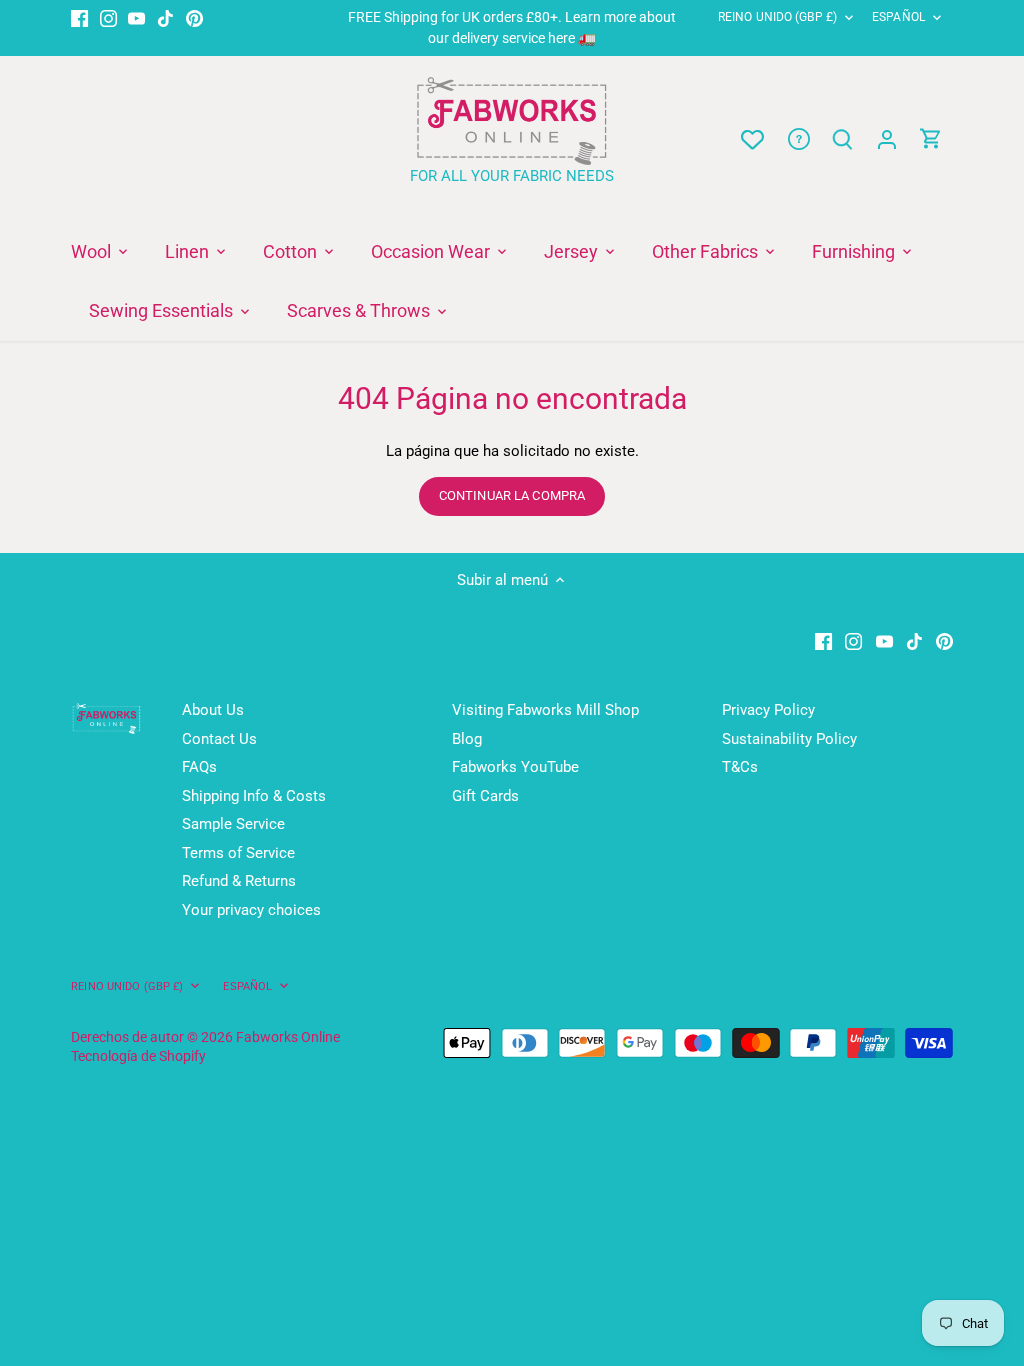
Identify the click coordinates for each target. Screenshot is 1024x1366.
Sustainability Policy (789, 739)
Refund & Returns (239, 881)
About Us (213, 710)
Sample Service (233, 824)
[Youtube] (136, 17)
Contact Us (219, 739)
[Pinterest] (194, 17)
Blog (467, 739)
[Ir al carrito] (931, 139)
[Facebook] (79, 17)
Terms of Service (238, 853)
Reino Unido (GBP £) (777, 17)
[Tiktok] (165, 17)
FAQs (199, 767)
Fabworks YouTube (515, 767)
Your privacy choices (251, 910)
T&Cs (740, 767)
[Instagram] (108, 17)
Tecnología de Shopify (138, 1056)
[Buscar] (843, 139)
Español (898, 17)
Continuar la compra (512, 495)
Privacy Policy (768, 710)
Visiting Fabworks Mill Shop (545, 710)
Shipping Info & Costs (254, 796)
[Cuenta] (887, 139)
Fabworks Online (288, 1037)
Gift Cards (485, 796)
